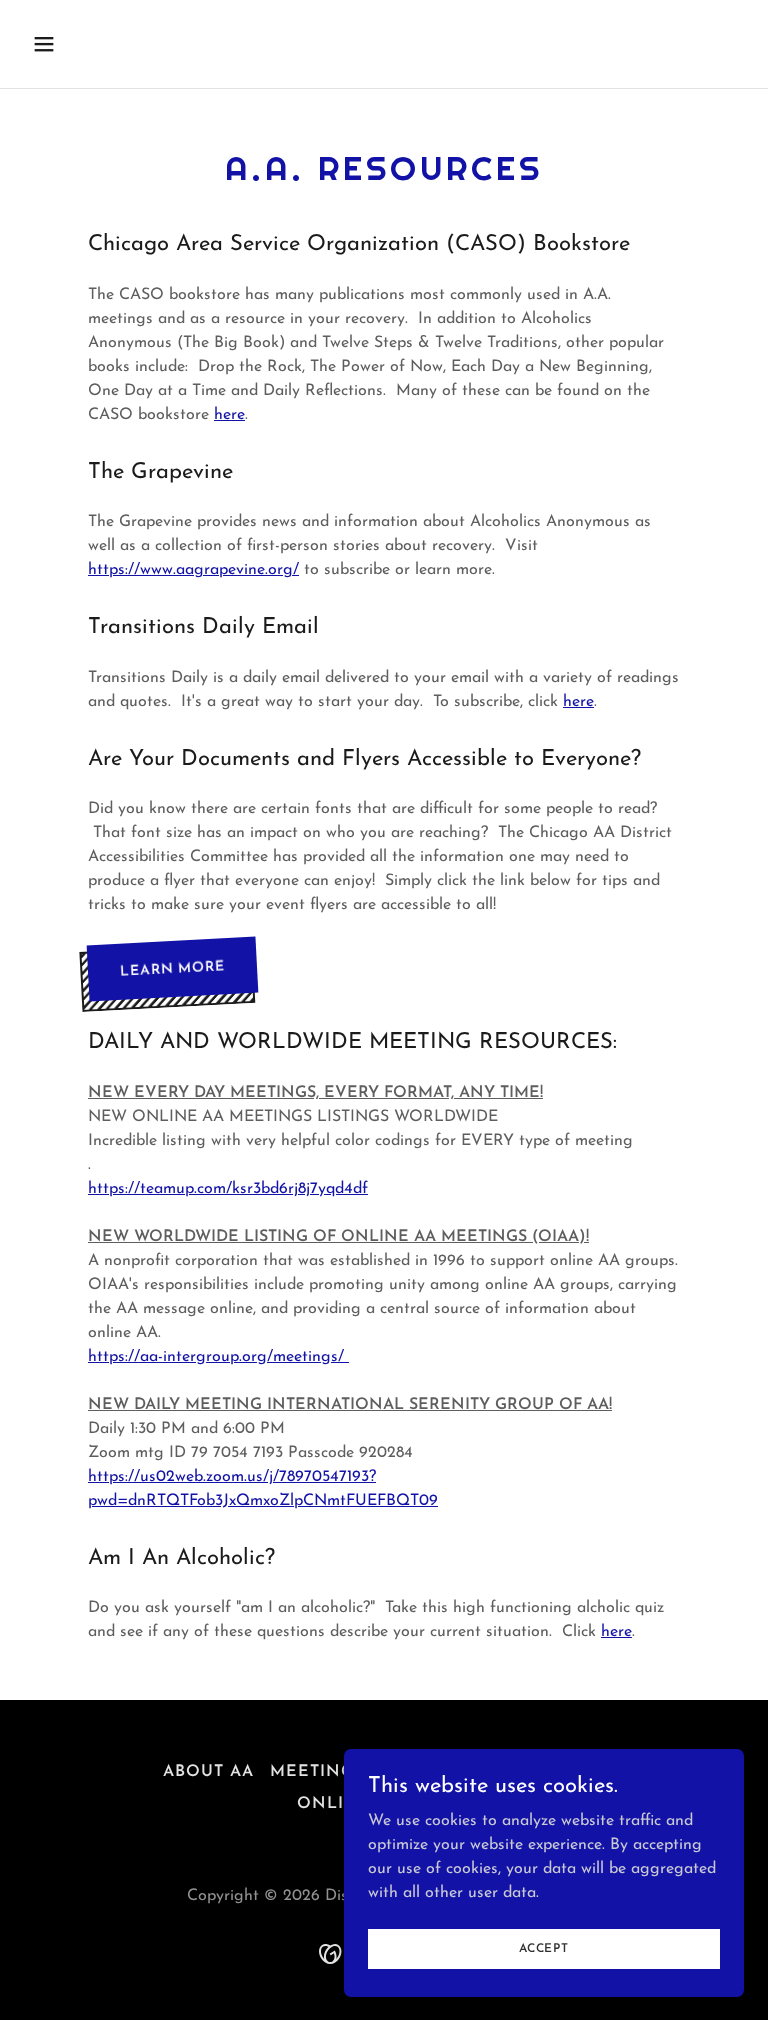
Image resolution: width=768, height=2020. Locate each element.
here (229, 415)
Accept (544, 1948)
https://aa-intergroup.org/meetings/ (218, 1357)
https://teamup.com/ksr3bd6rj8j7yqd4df (228, 1189)
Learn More (172, 969)
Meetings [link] (317, 1772)
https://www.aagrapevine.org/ (193, 570)
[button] (106, 44)
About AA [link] (208, 1772)
